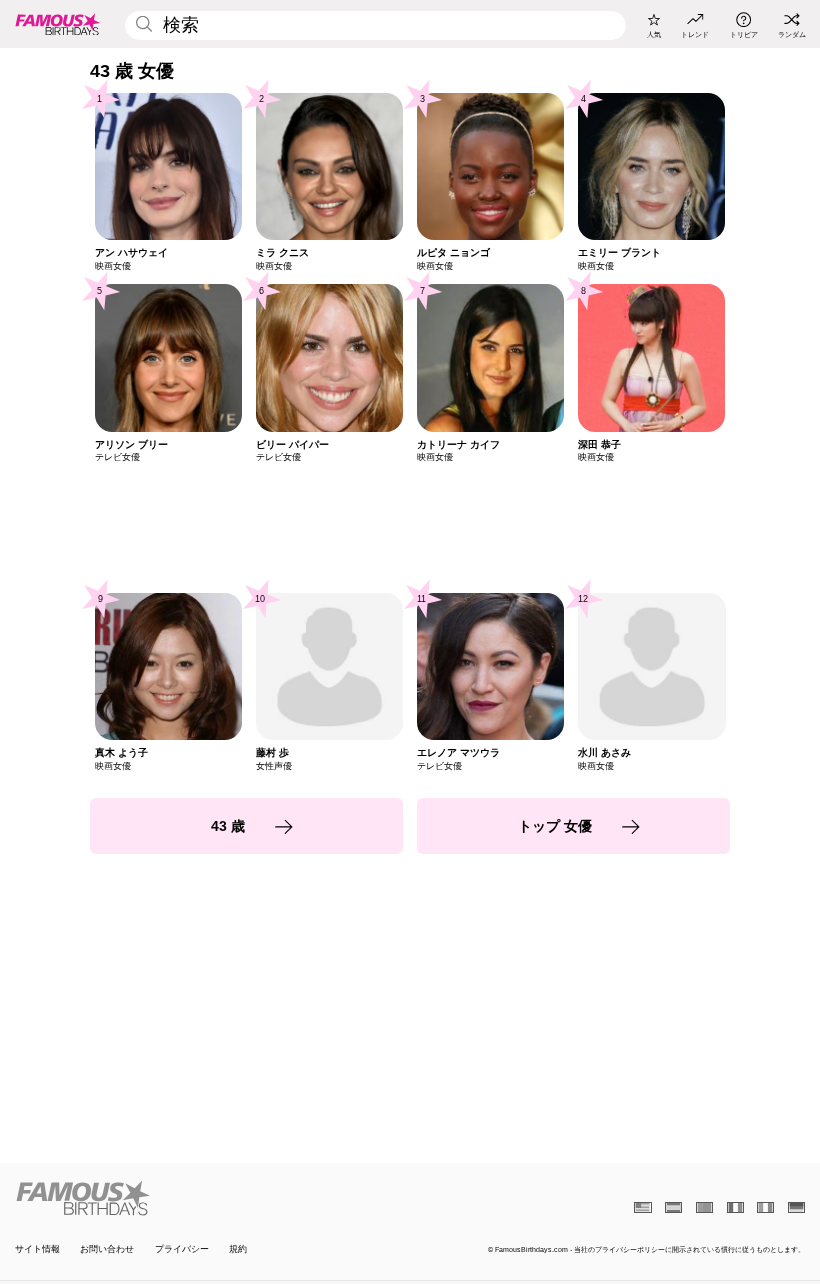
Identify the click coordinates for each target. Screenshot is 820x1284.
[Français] (735, 1207)
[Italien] (765, 1207)
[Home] (209, 1198)
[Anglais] (642, 1207)
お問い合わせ (107, 1249)
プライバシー (182, 1249)
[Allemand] (796, 1207)
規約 (238, 1249)
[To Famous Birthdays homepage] (58, 24)
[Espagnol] (673, 1207)
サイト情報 (37, 1249)
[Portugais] (704, 1207)
